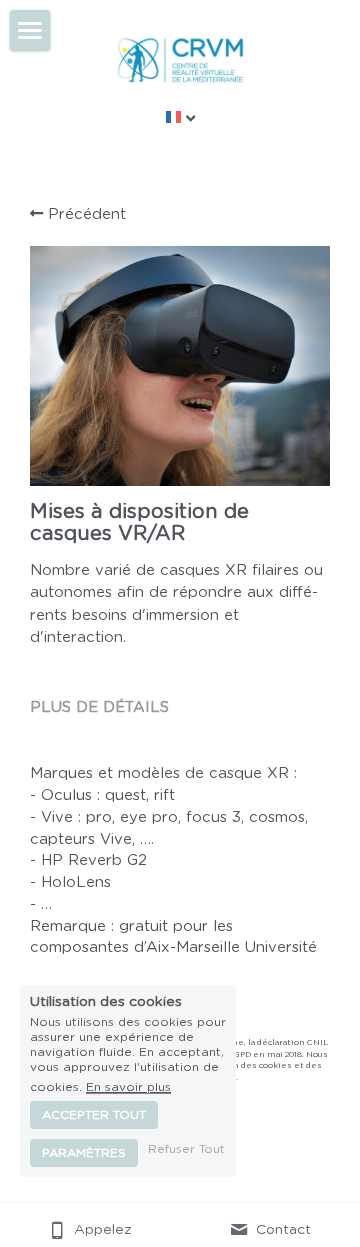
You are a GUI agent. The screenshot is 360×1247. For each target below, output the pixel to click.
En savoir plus (128, 1087)
